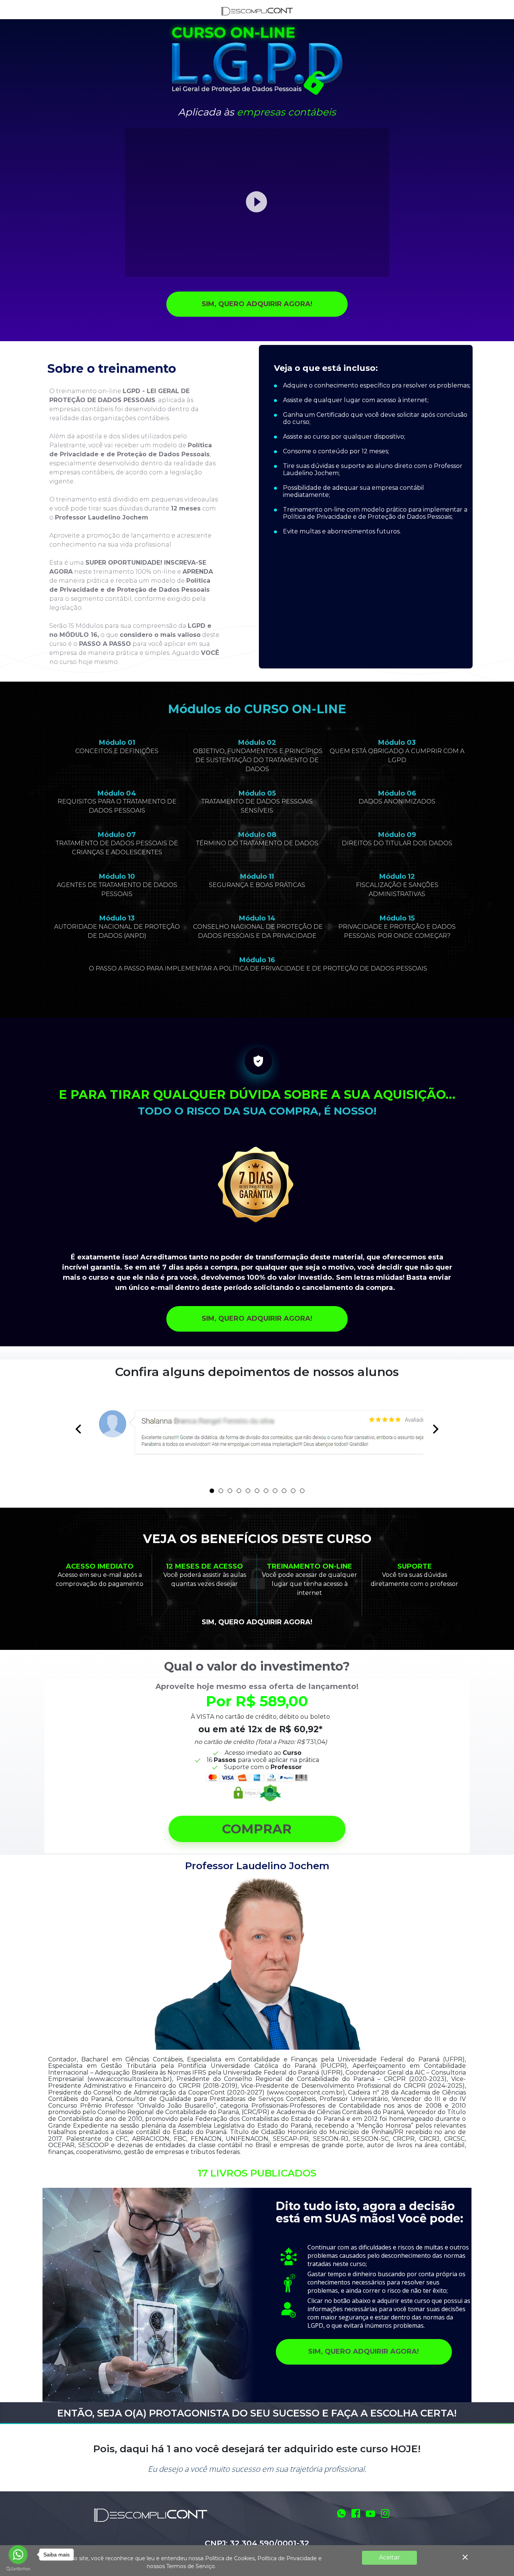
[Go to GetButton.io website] (18, 2569)
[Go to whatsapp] (18, 2555)
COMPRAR (257, 1829)
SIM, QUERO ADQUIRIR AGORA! (257, 304)
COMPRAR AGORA (372, 551)
